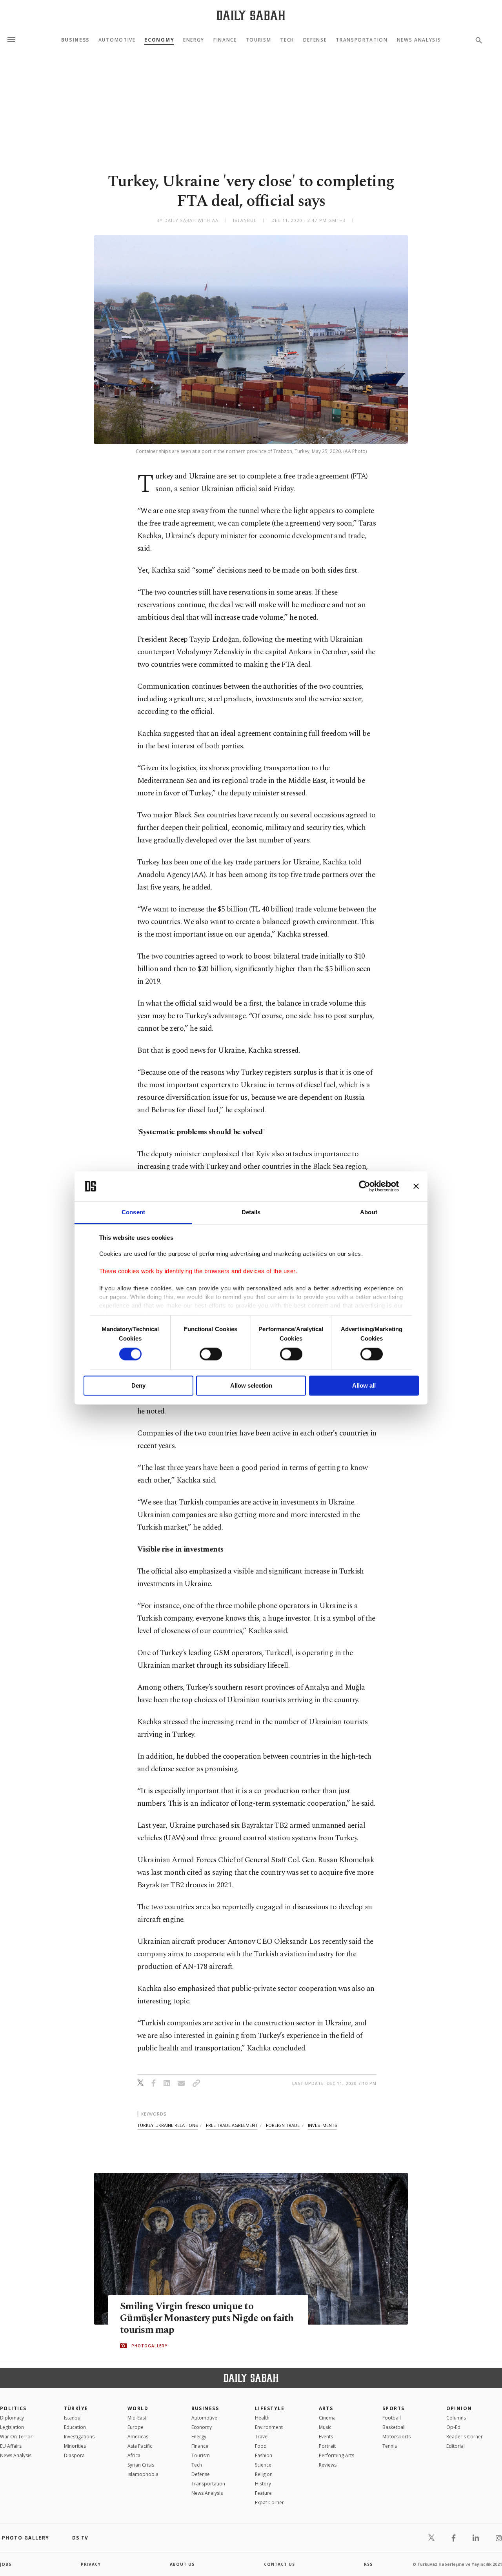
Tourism (259, 40)
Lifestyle (270, 2408)
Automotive (117, 40)
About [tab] (369, 1212)
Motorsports (397, 2437)
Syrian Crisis (141, 2465)
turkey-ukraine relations (167, 2125)
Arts (326, 2408)
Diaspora (74, 2455)
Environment (269, 2427)
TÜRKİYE (76, 2408)
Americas (138, 2437)
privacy (91, 2564)
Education (75, 2427)
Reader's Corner (465, 2437)
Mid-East (137, 2418)
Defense (315, 40)
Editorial (456, 2446)
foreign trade (283, 2125)
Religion (264, 2474)
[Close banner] (416, 1186)
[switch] (211, 1354)
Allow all (364, 1385)
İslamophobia (143, 2474)
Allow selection (251, 1385)
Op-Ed (453, 2427)
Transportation (362, 40)
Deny (138, 1385)
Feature (263, 2493)
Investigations (79, 2437)
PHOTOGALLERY (149, 2346)
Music (325, 2427)
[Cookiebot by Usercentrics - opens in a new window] (365, 1186)
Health (262, 2418)
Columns (456, 2418)
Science (263, 2465)
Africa (134, 2455)
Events (326, 2437)
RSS (368, 2564)
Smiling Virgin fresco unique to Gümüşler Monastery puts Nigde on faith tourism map (207, 2318)
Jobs (6, 2564)
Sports (394, 2408)
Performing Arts (336, 2455)
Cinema (327, 2418)
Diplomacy (12, 2418)
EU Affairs (11, 2446)
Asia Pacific (140, 2446)
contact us (279, 2564)
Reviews (328, 2465)
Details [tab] (251, 1212)
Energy (194, 40)
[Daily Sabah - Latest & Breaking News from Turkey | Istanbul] (251, 15)
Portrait (327, 2446)
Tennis (390, 2446)
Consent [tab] (133, 1212)
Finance (225, 40)
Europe (136, 2427)
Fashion (264, 2455)
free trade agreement (232, 2125)
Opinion (459, 2408)
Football (392, 2418)
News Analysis (419, 40)
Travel (262, 2437)
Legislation (12, 2427)
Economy (159, 40)
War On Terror (16, 2437)
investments (322, 2125)
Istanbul (73, 2418)
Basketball (394, 2427)
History (263, 2484)
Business (75, 40)
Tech (287, 40)
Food (261, 2446)
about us (182, 2564)
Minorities (75, 2446)
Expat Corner (269, 2502)
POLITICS (13, 2408)
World (138, 2408)
